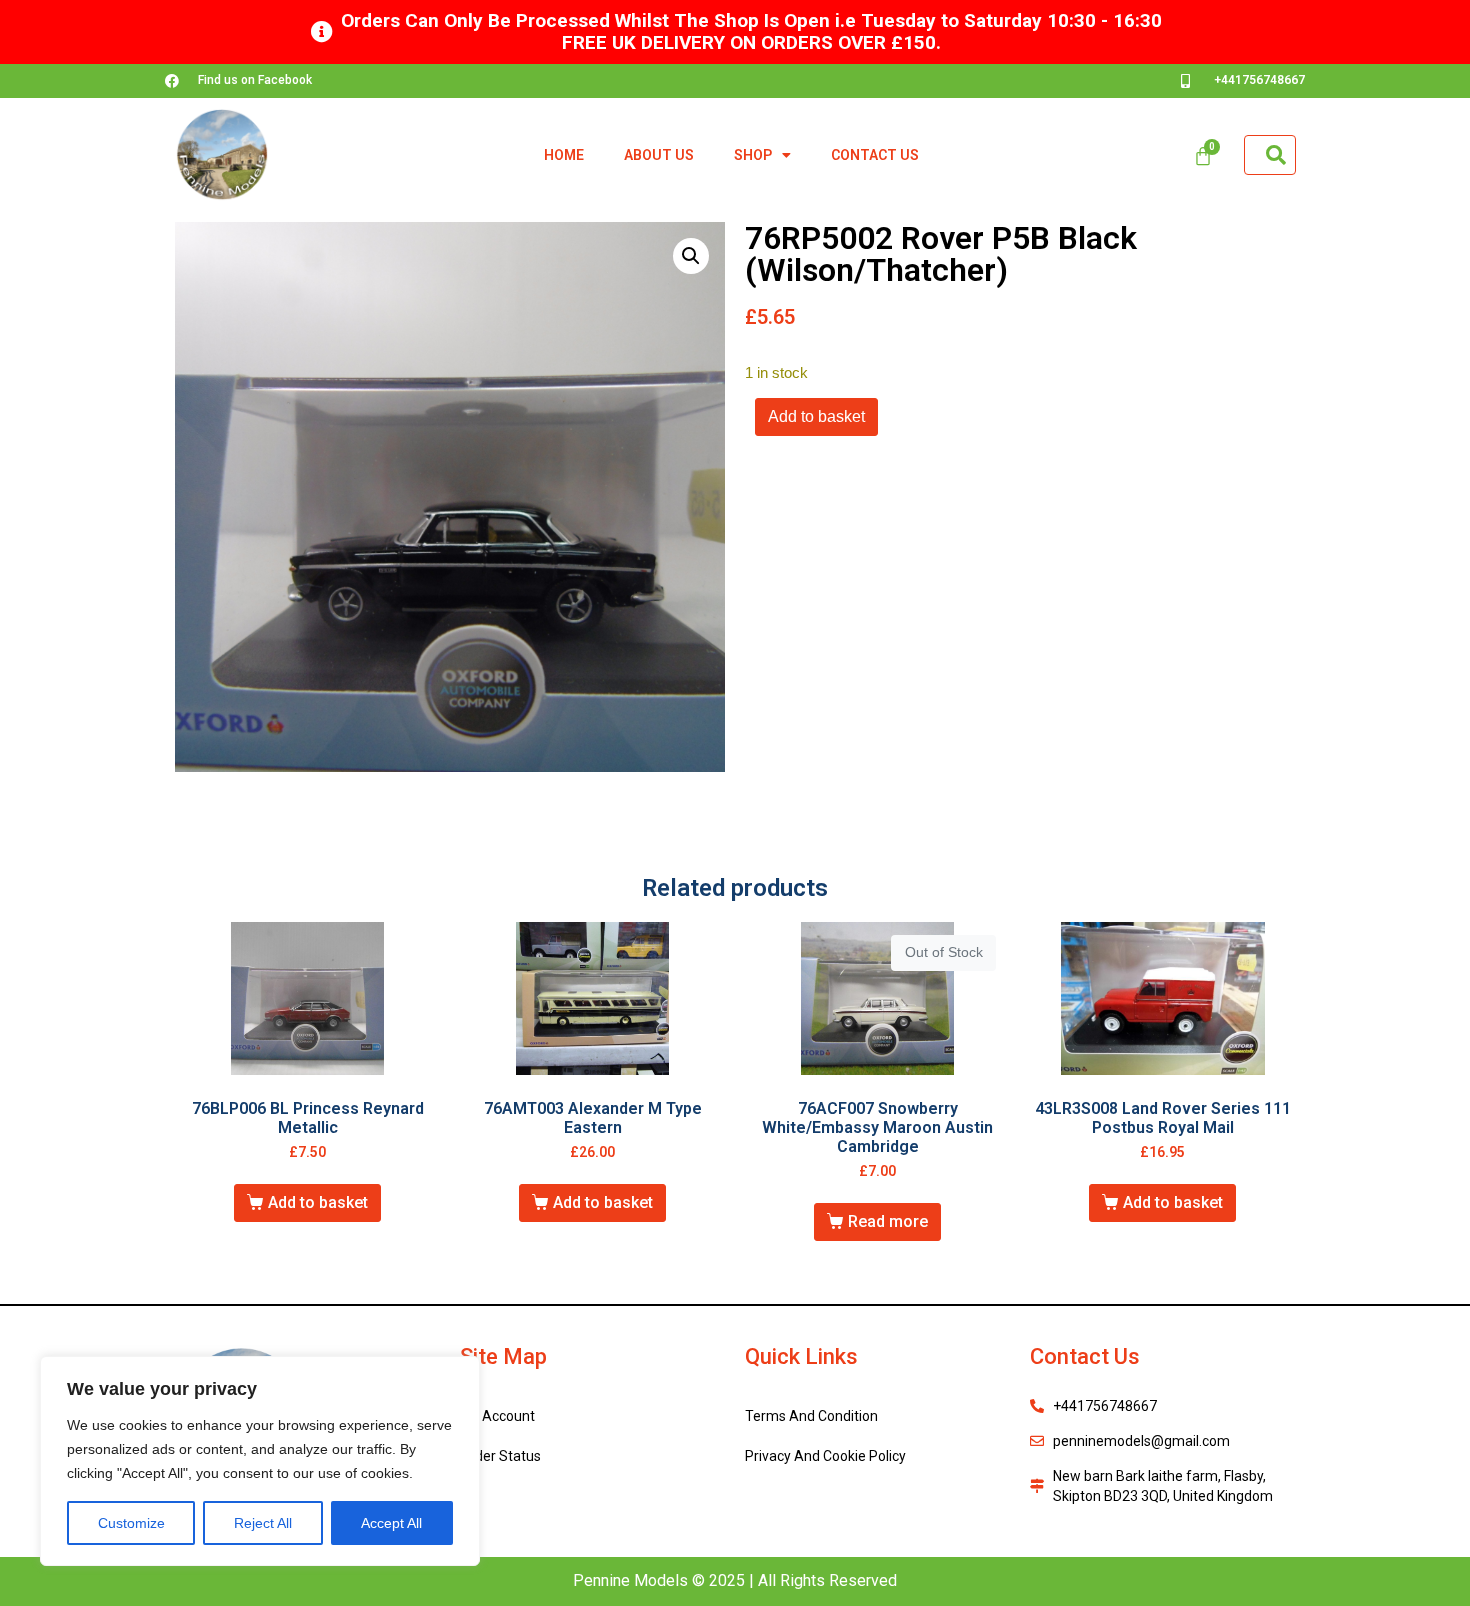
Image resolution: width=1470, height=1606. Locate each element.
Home (564, 155)
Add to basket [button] (318, 1202)
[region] (260, 1461)
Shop (753, 155)
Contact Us (875, 155)
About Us (659, 155)
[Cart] (1203, 156)
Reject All (263, 1523)
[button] (691, 256)
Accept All (391, 1523)
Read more (888, 1221)
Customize (131, 1523)
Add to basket (816, 416)
